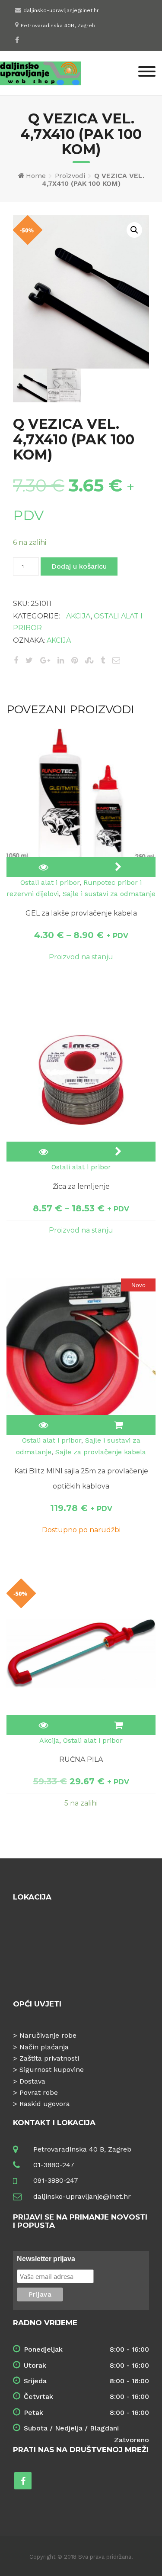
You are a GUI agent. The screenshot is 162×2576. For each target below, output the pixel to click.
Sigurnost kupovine (52, 2070)
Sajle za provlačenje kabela (101, 1452)
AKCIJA (59, 640)
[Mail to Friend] (116, 660)
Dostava (32, 2081)
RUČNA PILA (81, 1759)
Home (36, 176)
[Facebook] (17, 40)
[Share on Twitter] (29, 660)
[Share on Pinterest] (75, 660)
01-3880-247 (54, 2165)
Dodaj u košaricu (79, 566)
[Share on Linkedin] (61, 660)
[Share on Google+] (45, 660)
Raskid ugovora (45, 2104)
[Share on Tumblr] (103, 660)
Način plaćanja (44, 2047)
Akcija (78, 616)
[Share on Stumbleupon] (89, 660)
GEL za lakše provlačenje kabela (81, 913)
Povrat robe (39, 2092)
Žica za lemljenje (81, 1186)
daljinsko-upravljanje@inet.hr (61, 10)
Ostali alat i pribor (50, 882)
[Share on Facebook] (16, 660)
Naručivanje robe (48, 2035)
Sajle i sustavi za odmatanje (109, 894)
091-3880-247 (56, 2180)
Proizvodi (70, 176)
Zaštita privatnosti (49, 2058)
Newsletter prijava (46, 2259)
